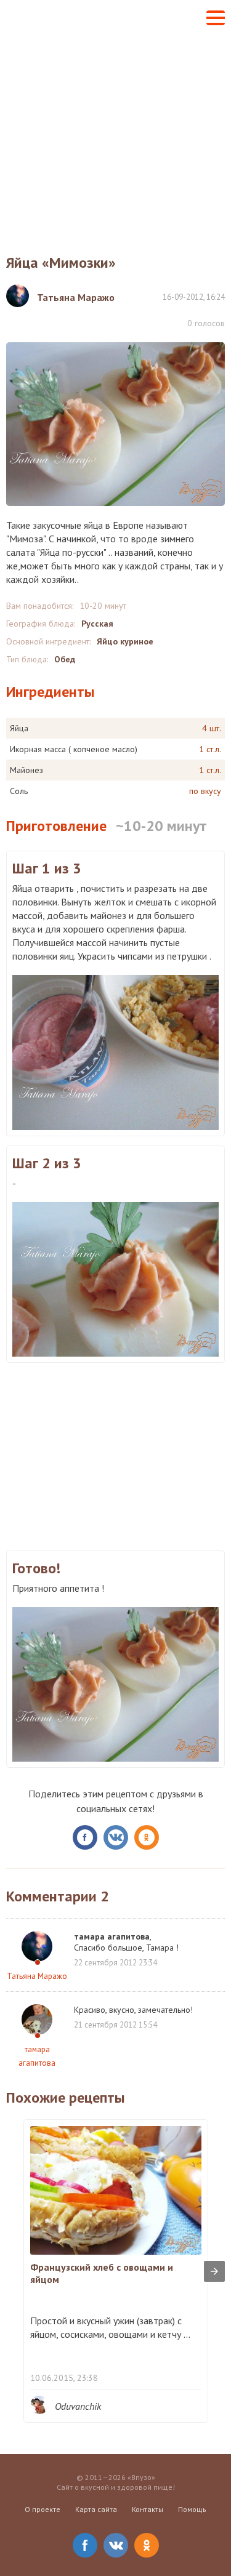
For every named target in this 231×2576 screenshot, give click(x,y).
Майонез (26, 770)
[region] (115, 1455)
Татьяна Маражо (37, 1976)
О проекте (43, 2509)
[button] (216, 18)
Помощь (192, 2509)
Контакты (148, 2509)
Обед (65, 659)
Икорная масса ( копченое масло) (74, 749)
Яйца (19, 728)
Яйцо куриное (125, 641)
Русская (97, 624)
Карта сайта (96, 2509)
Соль (19, 791)
